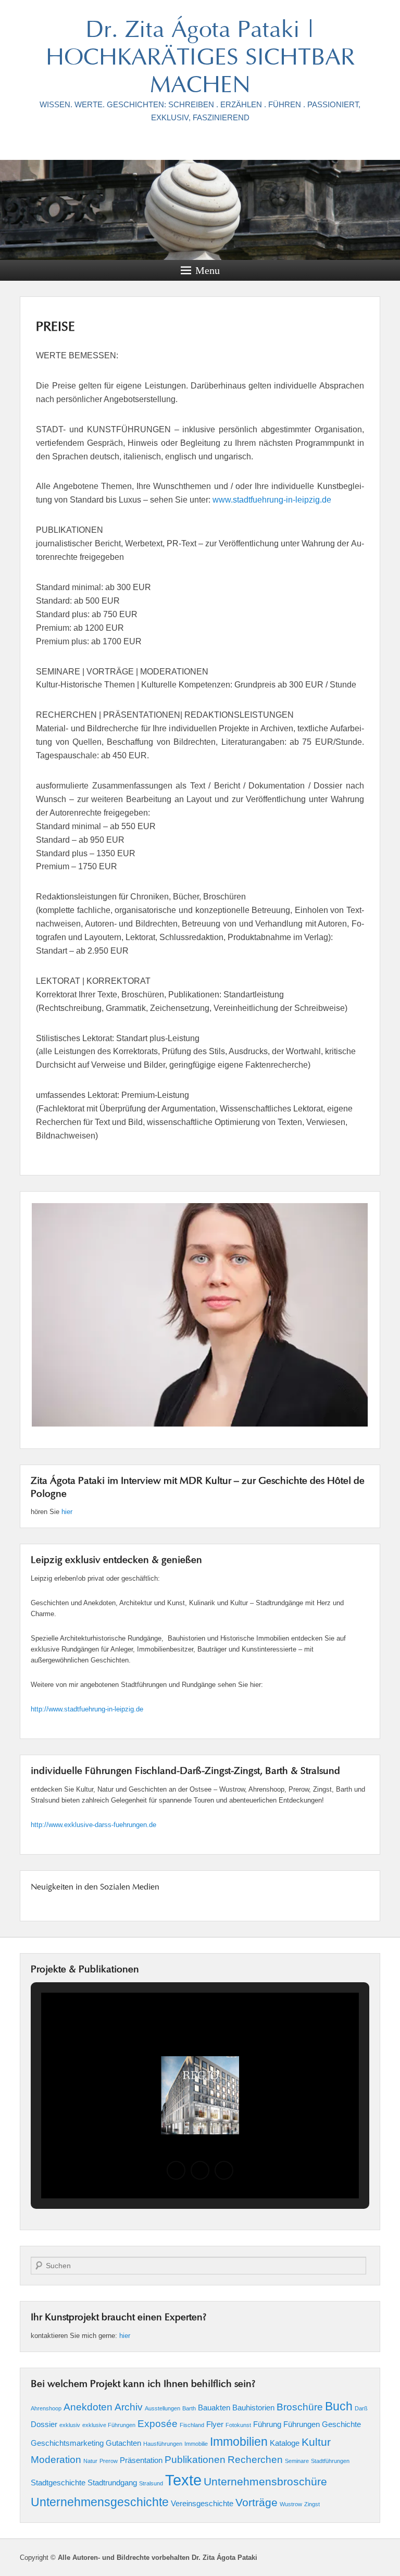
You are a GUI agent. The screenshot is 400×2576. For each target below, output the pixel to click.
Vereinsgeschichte (202, 2503)
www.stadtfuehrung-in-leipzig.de (272, 500)
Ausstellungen (162, 2408)
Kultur (316, 2442)
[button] (176, 2170)
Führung (267, 2424)
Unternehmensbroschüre (265, 2482)
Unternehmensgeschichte (100, 2502)
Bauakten (214, 2408)
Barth (189, 2408)
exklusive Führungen (109, 2425)
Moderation (56, 2460)
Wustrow (291, 2504)
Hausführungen (163, 2444)
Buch (339, 2406)
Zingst (312, 2504)
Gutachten (123, 2443)
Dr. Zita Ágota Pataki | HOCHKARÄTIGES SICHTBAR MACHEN (200, 59)
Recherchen (255, 2460)
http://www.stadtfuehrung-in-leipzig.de (87, 1709)
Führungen (302, 2424)
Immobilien (239, 2442)
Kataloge (285, 2443)
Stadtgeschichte (58, 2483)
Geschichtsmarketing (67, 2443)
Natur (90, 2461)
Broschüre (300, 2407)
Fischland (192, 2425)
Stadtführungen (330, 2461)
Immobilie (196, 2444)
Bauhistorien (253, 2408)
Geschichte (341, 2424)
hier (67, 1512)
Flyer (215, 2424)
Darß (361, 2408)
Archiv (129, 2407)
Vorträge (257, 2503)
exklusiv (70, 2425)
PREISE (55, 328)
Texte (183, 2480)
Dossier (44, 2424)
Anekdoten (88, 2407)
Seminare (297, 2461)
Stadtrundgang (112, 2483)
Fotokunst (238, 2425)
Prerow (109, 2461)
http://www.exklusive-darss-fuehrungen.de (93, 1825)
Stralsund (151, 2483)
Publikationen (195, 2460)
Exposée (158, 2424)
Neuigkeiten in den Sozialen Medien (95, 1887)
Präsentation (141, 2460)
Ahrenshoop (46, 2408)
